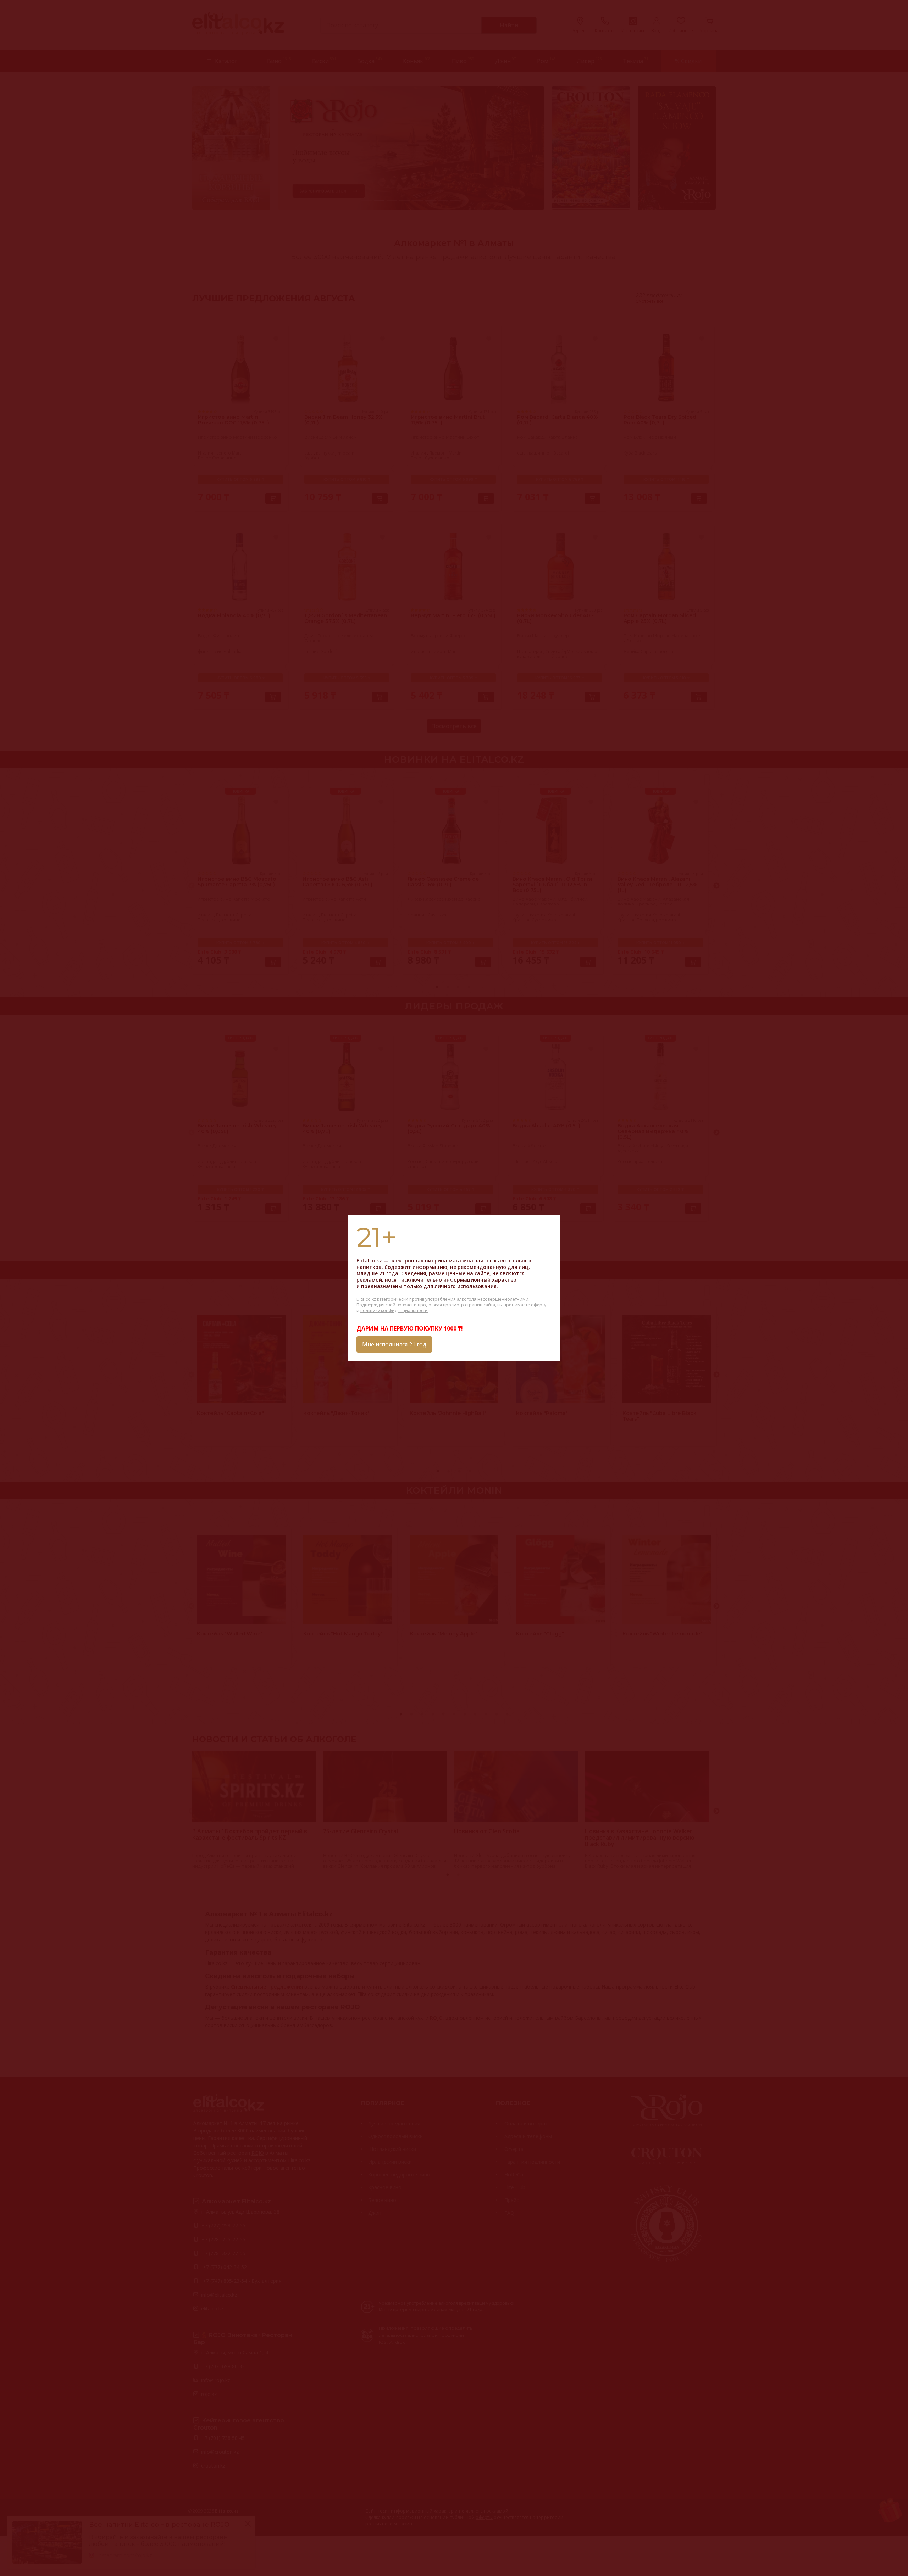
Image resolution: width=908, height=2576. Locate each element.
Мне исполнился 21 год (394, 1344)
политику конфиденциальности (394, 1311)
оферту (539, 1305)
